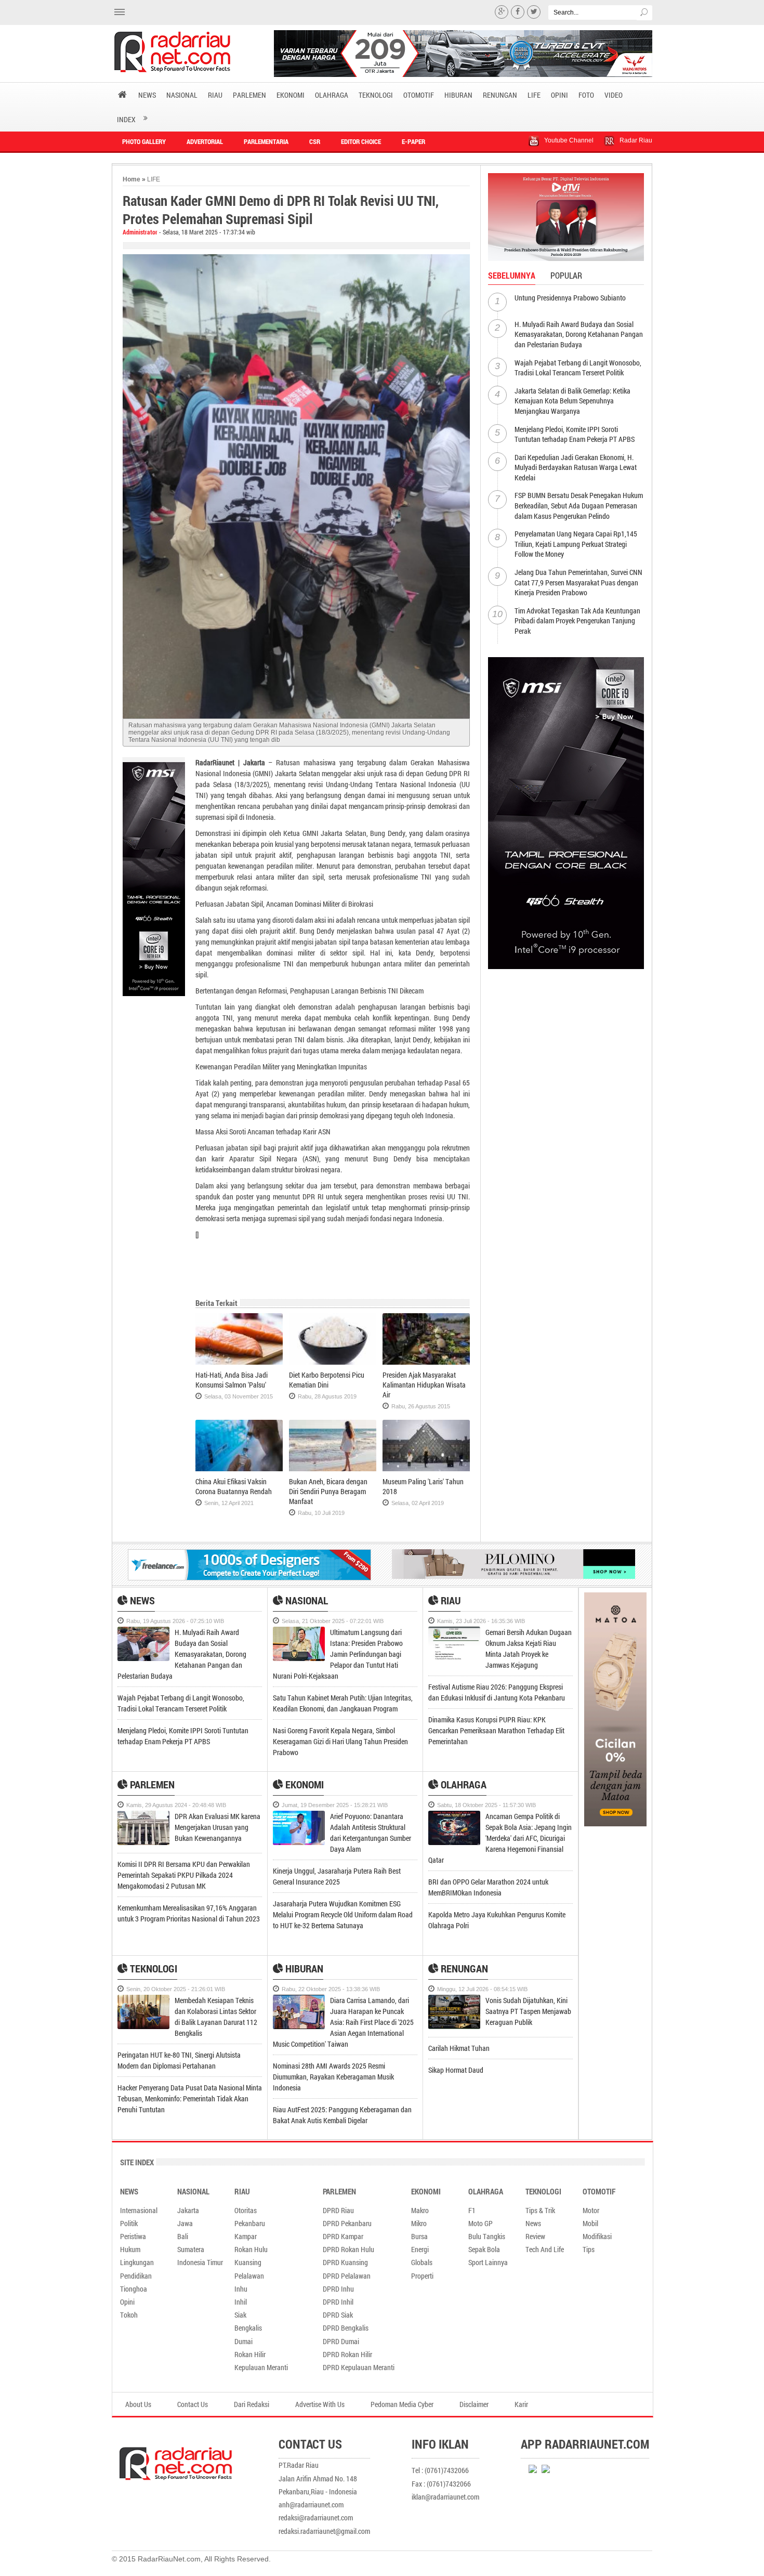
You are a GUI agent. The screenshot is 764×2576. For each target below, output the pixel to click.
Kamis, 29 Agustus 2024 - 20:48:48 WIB (176, 1805)
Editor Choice (361, 141)
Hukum (130, 2249)
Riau (450, 1600)
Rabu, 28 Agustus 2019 (327, 1396)
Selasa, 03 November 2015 (239, 1396)
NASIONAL (182, 95)
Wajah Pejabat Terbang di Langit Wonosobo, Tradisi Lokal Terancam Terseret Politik (578, 368)
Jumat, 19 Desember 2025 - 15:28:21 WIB (335, 1805)
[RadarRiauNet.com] (195, 2457)
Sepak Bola (484, 2249)
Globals (422, 2262)
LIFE (534, 95)
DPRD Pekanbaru (347, 2223)
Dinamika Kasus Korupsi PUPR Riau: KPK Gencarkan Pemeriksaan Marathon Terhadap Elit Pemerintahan (496, 1730)
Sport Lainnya (488, 2262)
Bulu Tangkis (487, 2236)
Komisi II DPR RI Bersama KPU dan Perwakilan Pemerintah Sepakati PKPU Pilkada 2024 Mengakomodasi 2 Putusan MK (184, 1875)
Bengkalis (248, 2328)
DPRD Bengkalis (346, 2328)
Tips (589, 2249)
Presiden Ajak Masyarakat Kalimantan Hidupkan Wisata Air (424, 1385)
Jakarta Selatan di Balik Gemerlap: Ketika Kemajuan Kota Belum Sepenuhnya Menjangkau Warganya (572, 401)
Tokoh (129, 2315)
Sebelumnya (512, 275)
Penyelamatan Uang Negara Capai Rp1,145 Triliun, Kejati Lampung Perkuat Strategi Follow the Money (576, 544)
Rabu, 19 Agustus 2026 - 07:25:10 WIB (175, 1621)
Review (535, 2236)
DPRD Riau (338, 2210)
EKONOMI (291, 95)
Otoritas (246, 2210)
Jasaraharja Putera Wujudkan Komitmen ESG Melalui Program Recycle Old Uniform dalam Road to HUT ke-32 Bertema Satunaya (343, 1914)
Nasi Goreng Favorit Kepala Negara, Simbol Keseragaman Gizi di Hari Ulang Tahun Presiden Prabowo (340, 1741)
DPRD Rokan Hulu (348, 2249)
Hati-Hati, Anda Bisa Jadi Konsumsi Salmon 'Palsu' (232, 1380)
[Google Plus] (502, 12)
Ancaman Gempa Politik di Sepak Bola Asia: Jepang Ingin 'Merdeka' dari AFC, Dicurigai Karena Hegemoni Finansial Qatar (500, 1838)
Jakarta (188, 2210)
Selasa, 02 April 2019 (418, 1503)
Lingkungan (137, 2262)
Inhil (241, 2302)
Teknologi (153, 1968)
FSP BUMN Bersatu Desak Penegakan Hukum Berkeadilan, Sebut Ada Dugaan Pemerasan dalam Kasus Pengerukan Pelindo (579, 505)
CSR (315, 141)
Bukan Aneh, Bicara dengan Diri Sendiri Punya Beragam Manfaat (328, 1491)
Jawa (185, 2223)
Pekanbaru (250, 2223)
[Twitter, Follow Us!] (534, 12)
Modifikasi (597, 2236)
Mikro (419, 2223)
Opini (127, 2302)
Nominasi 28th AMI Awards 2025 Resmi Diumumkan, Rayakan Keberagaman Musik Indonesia (333, 2077)
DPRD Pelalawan (347, 2276)
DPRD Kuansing (345, 2262)
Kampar (246, 2236)
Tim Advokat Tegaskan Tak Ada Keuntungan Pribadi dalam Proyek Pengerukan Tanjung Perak (577, 621)
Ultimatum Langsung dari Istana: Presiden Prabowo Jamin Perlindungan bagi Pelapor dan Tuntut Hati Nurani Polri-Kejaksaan (338, 1654)
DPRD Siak (338, 2315)
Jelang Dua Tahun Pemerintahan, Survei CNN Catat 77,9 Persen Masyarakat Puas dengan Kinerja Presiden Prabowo (578, 582)
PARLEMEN (249, 95)
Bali (183, 2236)
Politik (129, 2223)
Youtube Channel (569, 140)
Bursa (419, 2236)
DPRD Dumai (341, 2341)
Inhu (241, 2289)
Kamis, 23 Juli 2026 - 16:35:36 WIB (481, 1621)
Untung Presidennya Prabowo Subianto (570, 298)
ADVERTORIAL (205, 141)
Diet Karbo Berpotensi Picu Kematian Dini (327, 1380)
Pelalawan (249, 2276)
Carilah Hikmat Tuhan (459, 2048)
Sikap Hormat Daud (456, 2070)
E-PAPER (413, 141)
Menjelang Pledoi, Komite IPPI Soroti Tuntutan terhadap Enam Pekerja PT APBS (575, 434)
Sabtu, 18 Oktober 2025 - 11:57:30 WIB (486, 1805)
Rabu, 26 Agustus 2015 (421, 1406)
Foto (586, 95)
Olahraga (463, 1784)
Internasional (139, 2210)
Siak (240, 2315)
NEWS (147, 95)
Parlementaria (266, 141)
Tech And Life (545, 2249)
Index (126, 119)
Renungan (463, 1968)
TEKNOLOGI (376, 95)
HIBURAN (458, 95)
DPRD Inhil (338, 2302)
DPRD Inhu (338, 2289)
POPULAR (566, 275)
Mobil (590, 2223)
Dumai (243, 2341)
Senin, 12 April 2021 (229, 1503)
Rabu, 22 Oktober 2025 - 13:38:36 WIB (331, 1989)
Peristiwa (133, 2236)
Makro (420, 2210)
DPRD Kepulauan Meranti (359, 2367)
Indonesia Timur (200, 2262)
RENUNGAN (500, 95)
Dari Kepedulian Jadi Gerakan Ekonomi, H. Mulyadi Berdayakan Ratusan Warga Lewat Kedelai (576, 467)
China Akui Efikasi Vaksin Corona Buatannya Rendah (234, 1486)
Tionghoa (134, 2289)
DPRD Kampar (343, 2236)
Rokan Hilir (250, 2354)
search (644, 13)
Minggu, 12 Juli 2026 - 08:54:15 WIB (482, 1989)
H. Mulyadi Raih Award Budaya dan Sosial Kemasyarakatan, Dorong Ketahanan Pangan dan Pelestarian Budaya (579, 334)
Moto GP (480, 2223)
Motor (591, 2210)
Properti (422, 2276)
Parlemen (151, 1784)
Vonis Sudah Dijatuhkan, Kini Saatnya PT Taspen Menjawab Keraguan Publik (528, 2011)
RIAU (215, 95)
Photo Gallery (144, 141)
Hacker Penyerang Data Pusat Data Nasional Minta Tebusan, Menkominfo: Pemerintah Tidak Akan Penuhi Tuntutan (190, 2098)
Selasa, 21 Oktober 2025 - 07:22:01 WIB (333, 1621)
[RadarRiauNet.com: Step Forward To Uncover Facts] (186, 52)
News (141, 1600)
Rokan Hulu (251, 2249)
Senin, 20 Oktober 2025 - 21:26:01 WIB (176, 1989)
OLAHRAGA (332, 95)
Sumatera (191, 2249)
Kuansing (248, 2262)
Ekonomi (304, 1784)
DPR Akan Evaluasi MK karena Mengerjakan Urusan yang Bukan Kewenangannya (218, 1827)
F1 (472, 2210)
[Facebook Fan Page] (518, 12)
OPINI (559, 95)
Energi (420, 2249)
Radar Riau (636, 140)
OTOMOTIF (419, 95)
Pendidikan (136, 2276)
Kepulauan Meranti (261, 2367)
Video (614, 95)
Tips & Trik (540, 2210)
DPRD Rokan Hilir (347, 2354)
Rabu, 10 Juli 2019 (321, 1513)
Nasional (306, 1600)
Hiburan (303, 1968)
